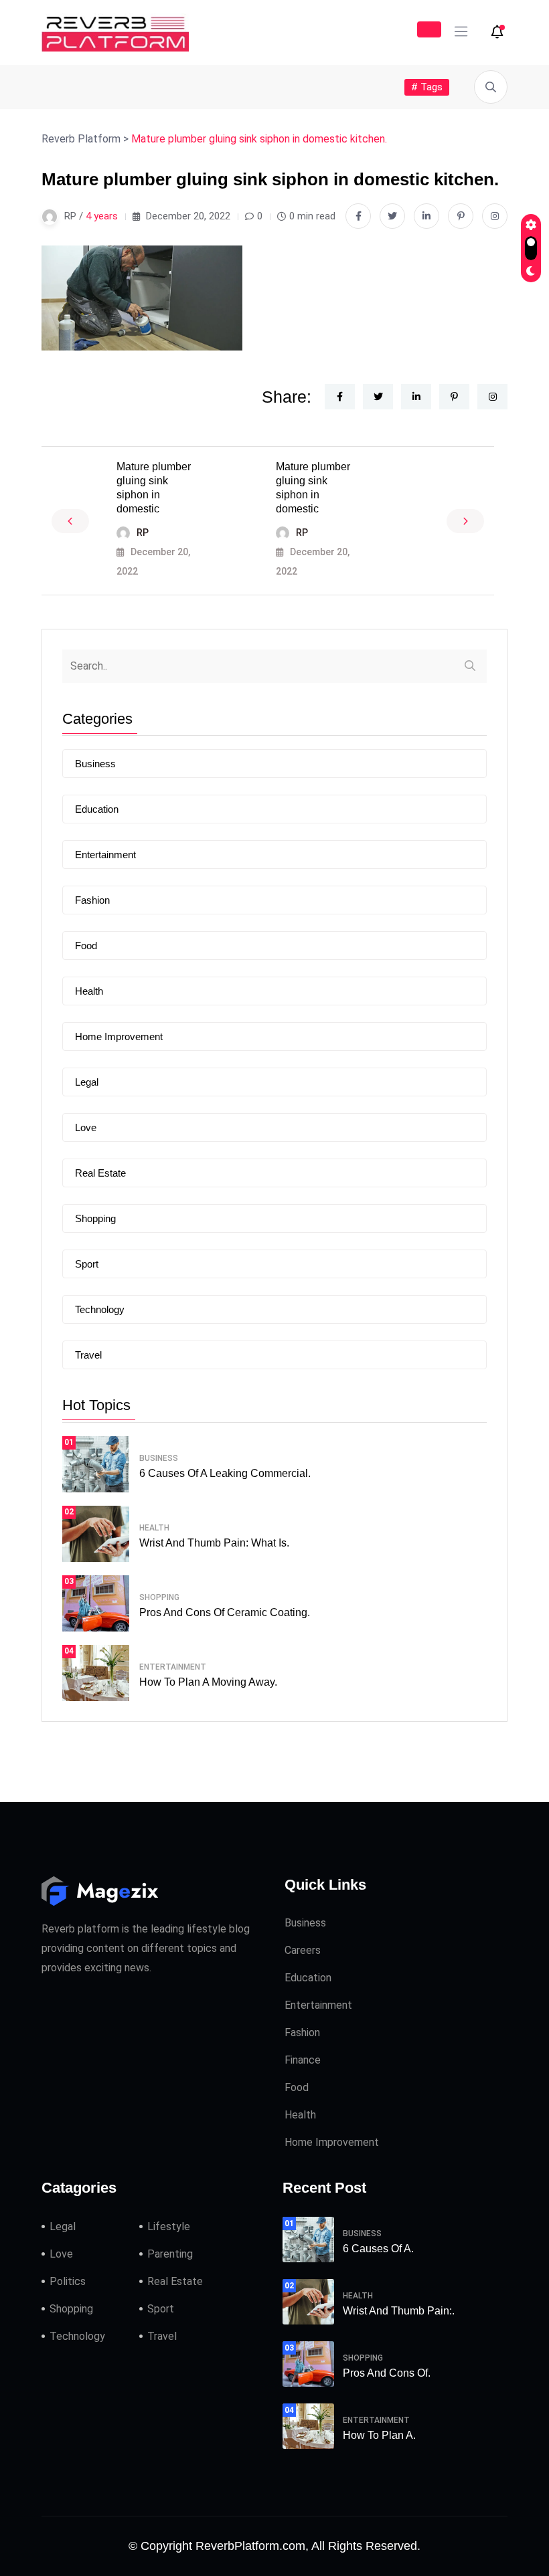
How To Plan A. (379, 2435)
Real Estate (100, 1173)
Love (86, 1127)
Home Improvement (119, 1036)
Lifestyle (169, 2226)
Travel (88, 1355)
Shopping (95, 1218)
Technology (100, 1309)
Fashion (92, 900)
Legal (87, 1082)
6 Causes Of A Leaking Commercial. (225, 1473)
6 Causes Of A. (378, 2249)
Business (95, 764)
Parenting (170, 2254)
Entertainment (105, 855)
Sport (87, 1264)
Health (89, 991)
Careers (303, 1950)
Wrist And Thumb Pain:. (399, 2311)
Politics (68, 2281)
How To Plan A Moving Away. (208, 1682)
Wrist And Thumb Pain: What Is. (214, 1543)
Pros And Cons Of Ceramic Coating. (225, 1612)
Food (86, 946)
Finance (303, 2060)
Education (97, 809)
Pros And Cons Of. (387, 2373)
